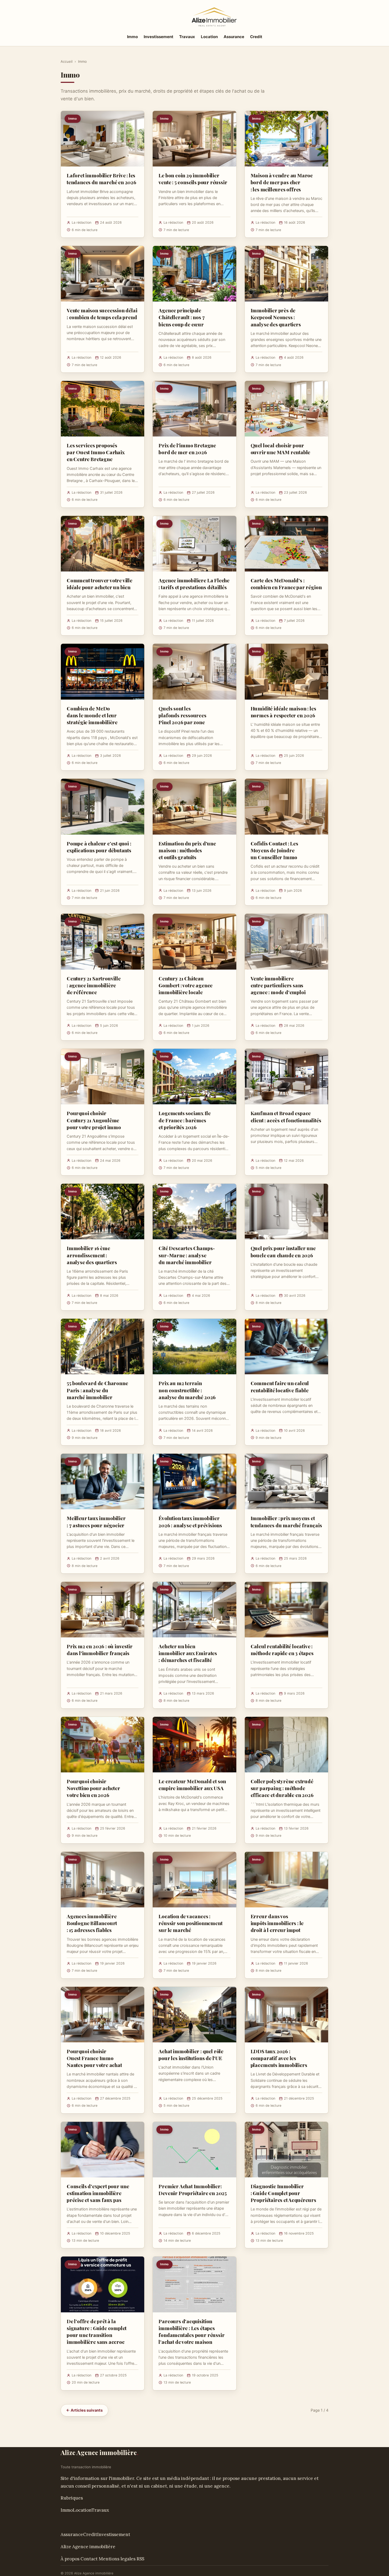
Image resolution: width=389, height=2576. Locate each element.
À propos (70, 2559)
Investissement (159, 37)
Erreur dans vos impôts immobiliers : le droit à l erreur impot (277, 1923)
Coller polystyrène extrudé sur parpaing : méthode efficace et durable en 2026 (282, 1788)
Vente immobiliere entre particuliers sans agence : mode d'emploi (278, 985)
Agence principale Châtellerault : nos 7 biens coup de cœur (182, 317)
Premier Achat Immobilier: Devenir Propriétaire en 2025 (193, 2190)
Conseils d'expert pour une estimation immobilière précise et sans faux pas (98, 2193)
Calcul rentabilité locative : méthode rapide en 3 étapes (282, 1650)
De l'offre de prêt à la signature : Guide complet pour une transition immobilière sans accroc (97, 2332)
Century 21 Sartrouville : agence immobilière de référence (94, 985)
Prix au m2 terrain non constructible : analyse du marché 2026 (187, 1390)
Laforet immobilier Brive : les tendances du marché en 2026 (101, 179)
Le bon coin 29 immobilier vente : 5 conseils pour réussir (193, 179)
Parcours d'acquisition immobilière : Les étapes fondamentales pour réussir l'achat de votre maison (191, 2332)
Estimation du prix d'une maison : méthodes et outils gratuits (187, 850)
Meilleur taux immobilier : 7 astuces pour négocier (96, 1521)
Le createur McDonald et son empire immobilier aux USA (192, 1785)
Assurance (234, 37)
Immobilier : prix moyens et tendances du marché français (286, 1521)
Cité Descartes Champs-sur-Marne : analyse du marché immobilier (187, 1255)
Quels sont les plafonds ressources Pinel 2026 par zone (182, 715)
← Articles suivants (84, 2410)
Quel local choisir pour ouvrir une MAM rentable (281, 449)
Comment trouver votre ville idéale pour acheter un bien (99, 584)
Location (209, 37)
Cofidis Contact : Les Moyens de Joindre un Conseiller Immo (274, 850)
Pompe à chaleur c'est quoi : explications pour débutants (99, 847)
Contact (89, 2559)
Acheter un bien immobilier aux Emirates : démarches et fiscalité (188, 1653)
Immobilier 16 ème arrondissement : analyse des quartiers (92, 1255)
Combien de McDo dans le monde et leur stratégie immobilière (92, 715)
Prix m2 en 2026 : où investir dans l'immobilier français (100, 1650)
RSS (140, 2559)
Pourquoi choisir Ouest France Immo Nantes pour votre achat (94, 2058)
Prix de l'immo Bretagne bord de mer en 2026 (187, 449)
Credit (256, 37)
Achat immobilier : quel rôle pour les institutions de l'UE (191, 2055)
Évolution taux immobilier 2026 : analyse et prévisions (190, 1521)
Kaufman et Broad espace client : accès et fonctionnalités (286, 1116)
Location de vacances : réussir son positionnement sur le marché (190, 1923)
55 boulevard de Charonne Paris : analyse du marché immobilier (97, 1390)
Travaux (187, 37)
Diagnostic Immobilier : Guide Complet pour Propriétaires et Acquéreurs (283, 2193)
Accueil (67, 61)
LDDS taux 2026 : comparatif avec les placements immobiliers (279, 2058)
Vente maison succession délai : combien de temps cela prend (102, 314)
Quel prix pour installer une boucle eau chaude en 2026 (283, 1251)
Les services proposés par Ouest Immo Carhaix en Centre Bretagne (96, 452)
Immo (132, 37)
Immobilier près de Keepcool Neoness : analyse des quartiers (276, 317)
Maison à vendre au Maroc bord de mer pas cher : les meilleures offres (282, 182)
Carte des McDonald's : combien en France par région (286, 584)
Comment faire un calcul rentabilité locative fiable (280, 1386)
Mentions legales (117, 2559)
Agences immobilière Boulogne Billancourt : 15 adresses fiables (92, 1923)
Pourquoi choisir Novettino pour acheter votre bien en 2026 (93, 1788)
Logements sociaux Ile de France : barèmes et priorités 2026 (184, 1120)
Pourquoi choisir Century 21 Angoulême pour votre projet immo (94, 1120)
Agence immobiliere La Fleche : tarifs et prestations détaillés (194, 584)
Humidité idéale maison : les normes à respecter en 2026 (283, 712)
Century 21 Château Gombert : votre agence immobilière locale (186, 985)
